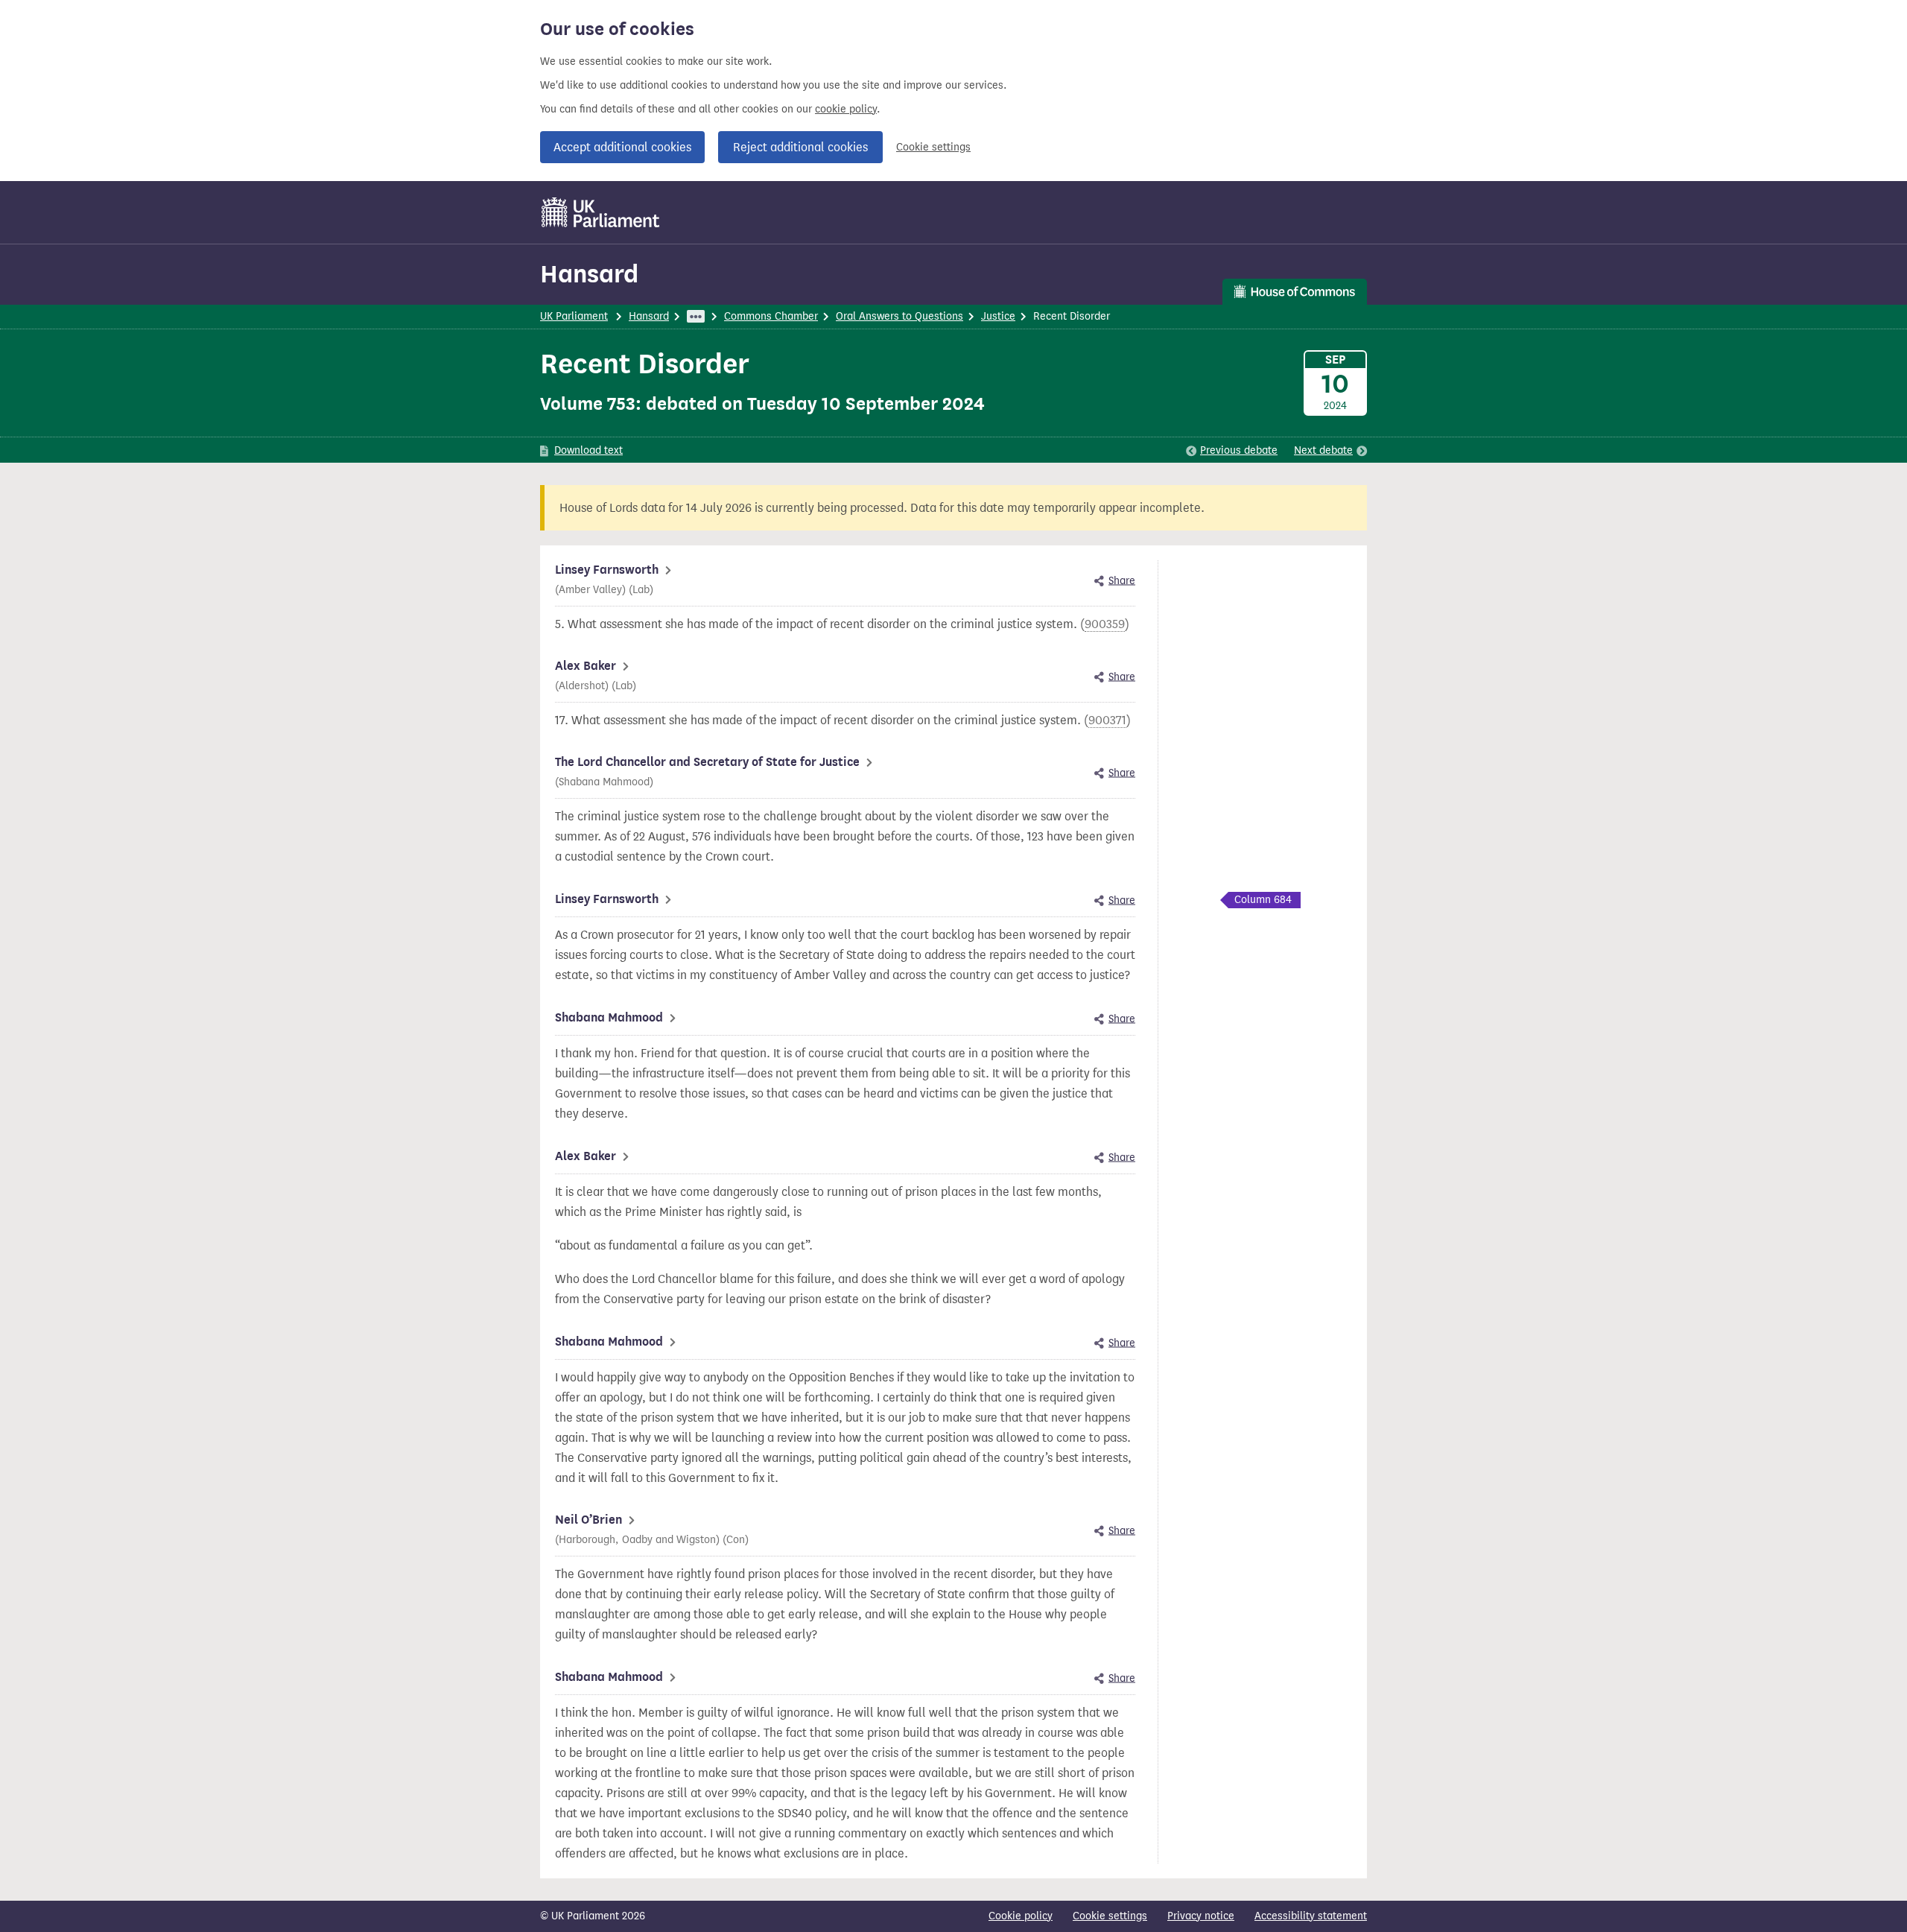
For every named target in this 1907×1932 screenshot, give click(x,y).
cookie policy (846, 109)
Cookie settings (933, 147)
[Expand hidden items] (696, 316)
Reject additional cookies (800, 147)
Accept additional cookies (622, 147)
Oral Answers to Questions (899, 316)
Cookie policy (1021, 1916)
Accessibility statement (1311, 1916)
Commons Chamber (771, 316)
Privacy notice (1201, 1916)
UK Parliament (574, 316)
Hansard (589, 274)
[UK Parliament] (601, 212)
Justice (998, 316)
